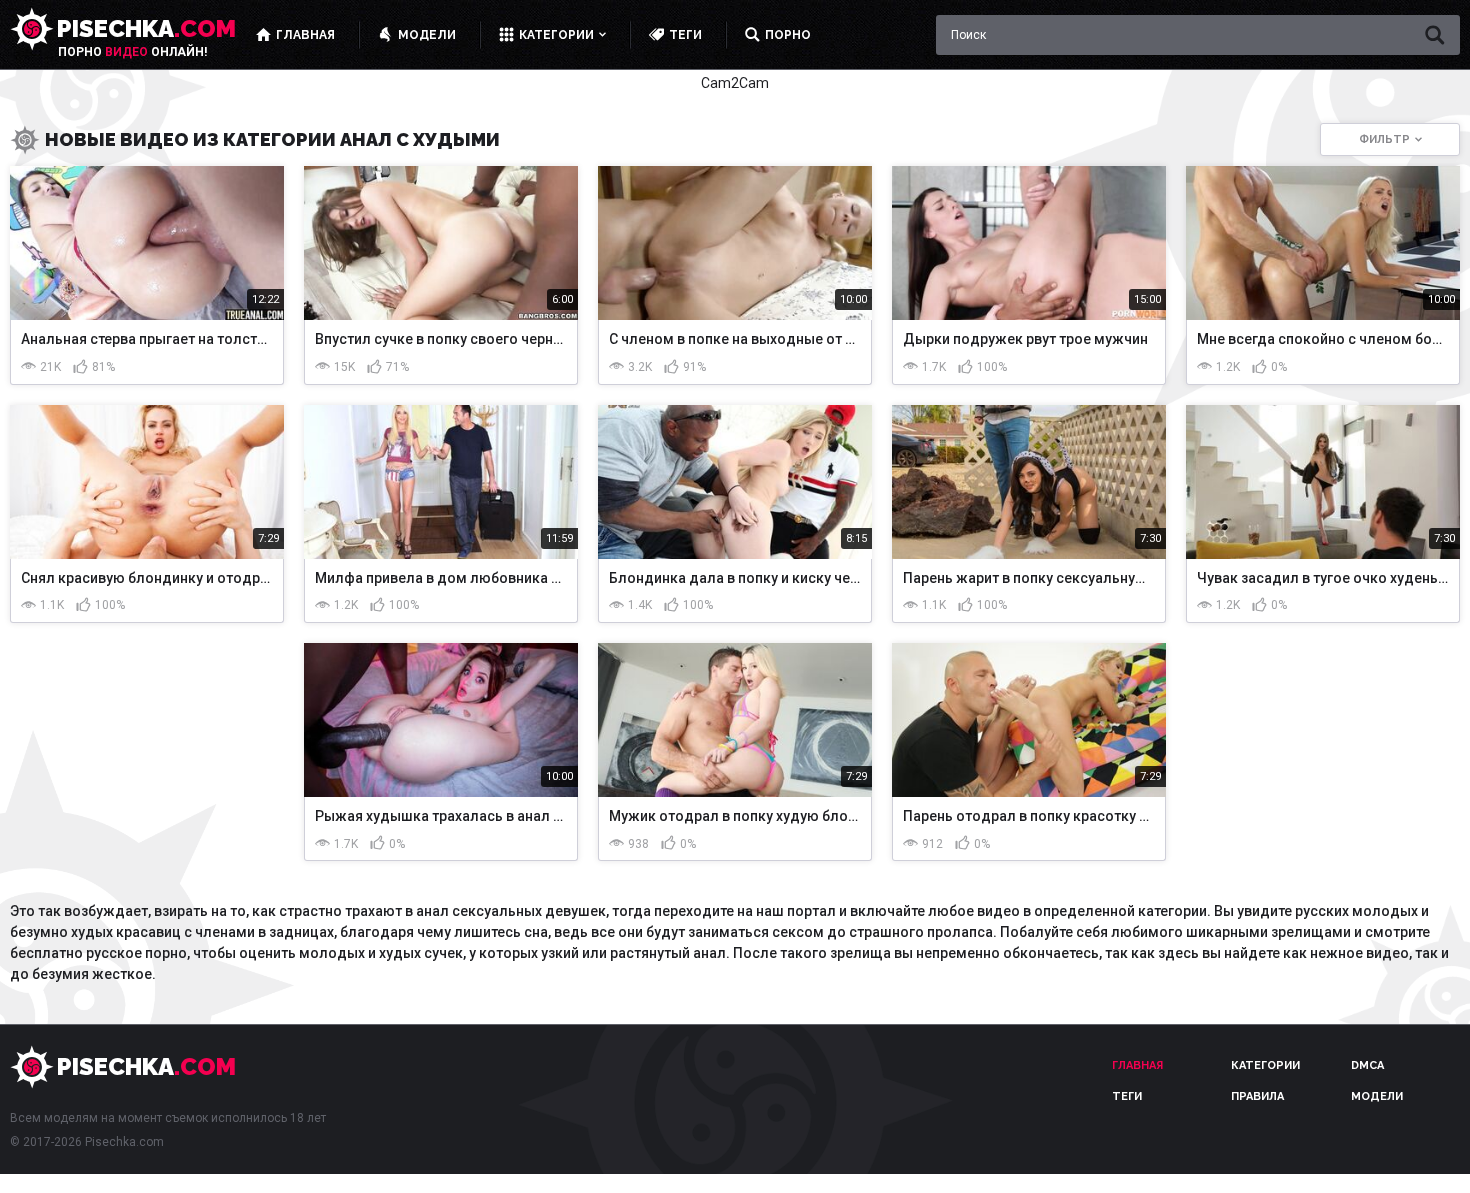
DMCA (1367, 1065)
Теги (1127, 1096)
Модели (1377, 1096)
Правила (1257, 1096)
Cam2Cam (735, 83)
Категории (1265, 1065)
